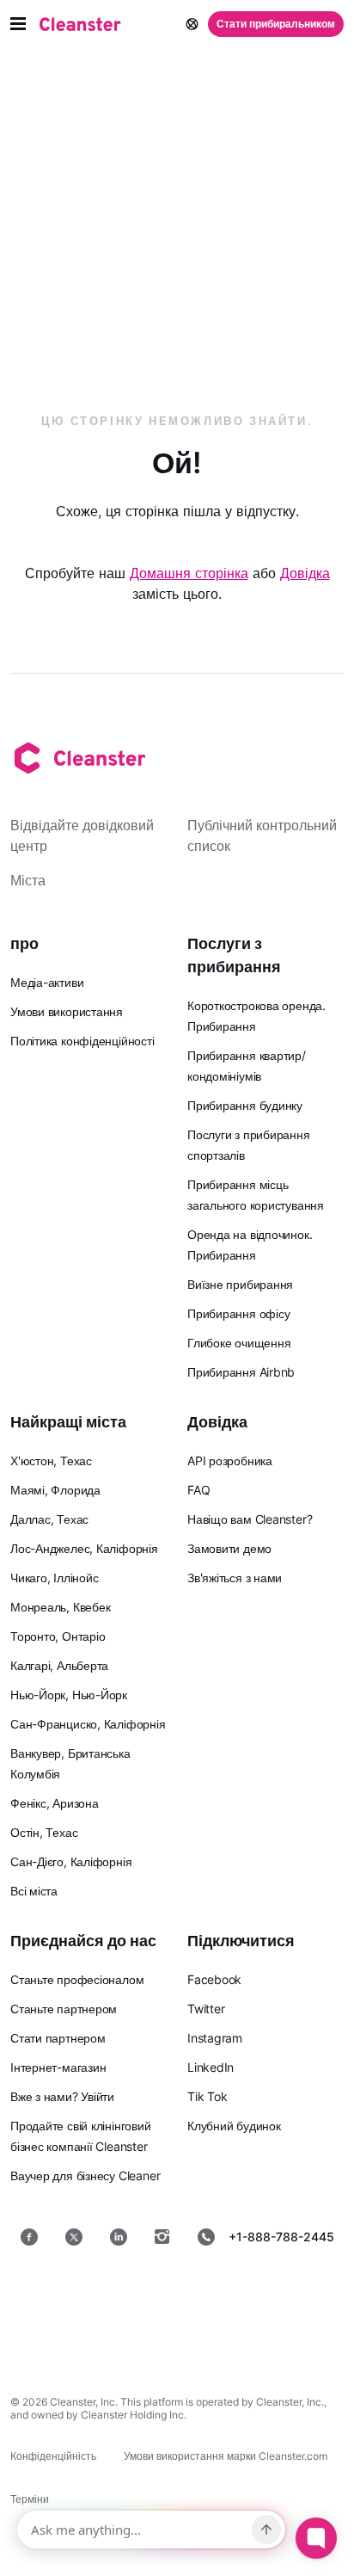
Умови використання (67, 1011)
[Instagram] (162, 2237)
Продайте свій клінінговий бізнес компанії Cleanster (81, 2136)
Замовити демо (229, 1548)
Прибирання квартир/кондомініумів (247, 1066)
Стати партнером (58, 2038)
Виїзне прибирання (240, 1284)
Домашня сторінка (189, 573)
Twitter (206, 2009)
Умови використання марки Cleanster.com (226, 2456)
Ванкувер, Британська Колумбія (70, 1763)
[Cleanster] (80, 24)
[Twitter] (74, 2237)
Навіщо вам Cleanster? (250, 1519)
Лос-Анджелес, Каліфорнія (84, 1548)
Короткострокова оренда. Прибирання (256, 1016)
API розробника (230, 1461)
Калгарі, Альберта (59, 1665)
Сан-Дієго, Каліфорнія (71, 1861)
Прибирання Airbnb (241, 1372)
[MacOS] (122, 2336)
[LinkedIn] (119, 2237)
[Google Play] (239, 2292)
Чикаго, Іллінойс (54, 1578)
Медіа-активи (47, 982)
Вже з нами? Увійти (62, 2096)
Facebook (214, 1979)
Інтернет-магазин (58, 2067)
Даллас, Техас (49, 1519)
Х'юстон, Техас (51, 1461)
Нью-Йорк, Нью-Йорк (69, 1695)
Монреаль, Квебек (60, 1607)
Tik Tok (207, 2096)
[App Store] (115, 2292)
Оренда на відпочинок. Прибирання (250, 1245)
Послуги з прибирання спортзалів (249, 1145)
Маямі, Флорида (55, 1490)
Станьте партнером (64, 2009)
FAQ (198, 1490)
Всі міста (34, 1891)
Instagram (215, 2038)
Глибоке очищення (239, 1343)
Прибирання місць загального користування (256, 1195)
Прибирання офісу (238, 1313)
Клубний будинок (234, 2126)
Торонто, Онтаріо (58, 1636)
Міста (28, 880)
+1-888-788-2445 (281, 2237)
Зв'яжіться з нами (235, 1578)
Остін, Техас (44, 1832)
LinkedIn (211, 2067)
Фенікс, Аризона (55, 1803)
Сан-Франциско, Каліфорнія (88, 1724)
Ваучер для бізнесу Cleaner (85, 2175)
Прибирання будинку (245, 1105)
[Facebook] (29, 2237)
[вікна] (232, 2336)
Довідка (305, 573)
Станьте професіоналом (77, 1979)
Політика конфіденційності (82, 1041)
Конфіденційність (53, 2456)
